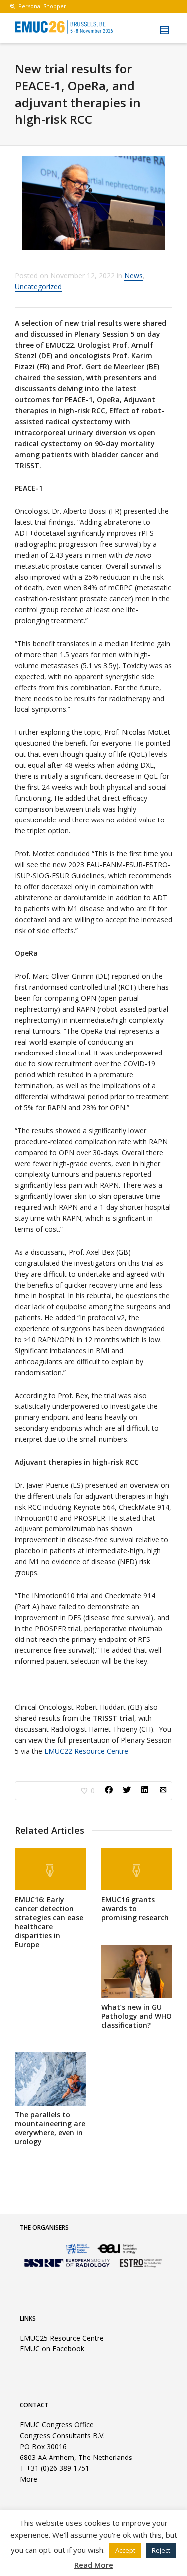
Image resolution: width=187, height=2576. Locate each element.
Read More (94, 2565)
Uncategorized (38, 287)
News (133, 276)
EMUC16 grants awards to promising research (135, 1909)
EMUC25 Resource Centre (62, 2338)
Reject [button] (161, 2550)
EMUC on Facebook (52, 2349)
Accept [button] (125, 2550)
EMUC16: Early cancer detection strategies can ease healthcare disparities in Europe (49, 1922)
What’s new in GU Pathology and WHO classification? (136, 2016)
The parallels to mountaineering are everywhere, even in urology (50, 2128)
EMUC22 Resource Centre (86, 1751)
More (29, 2479)
